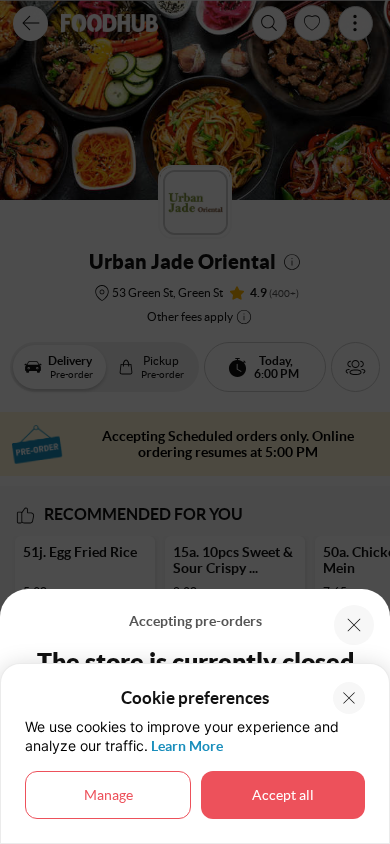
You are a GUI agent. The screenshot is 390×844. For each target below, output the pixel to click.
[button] (354, 625)
